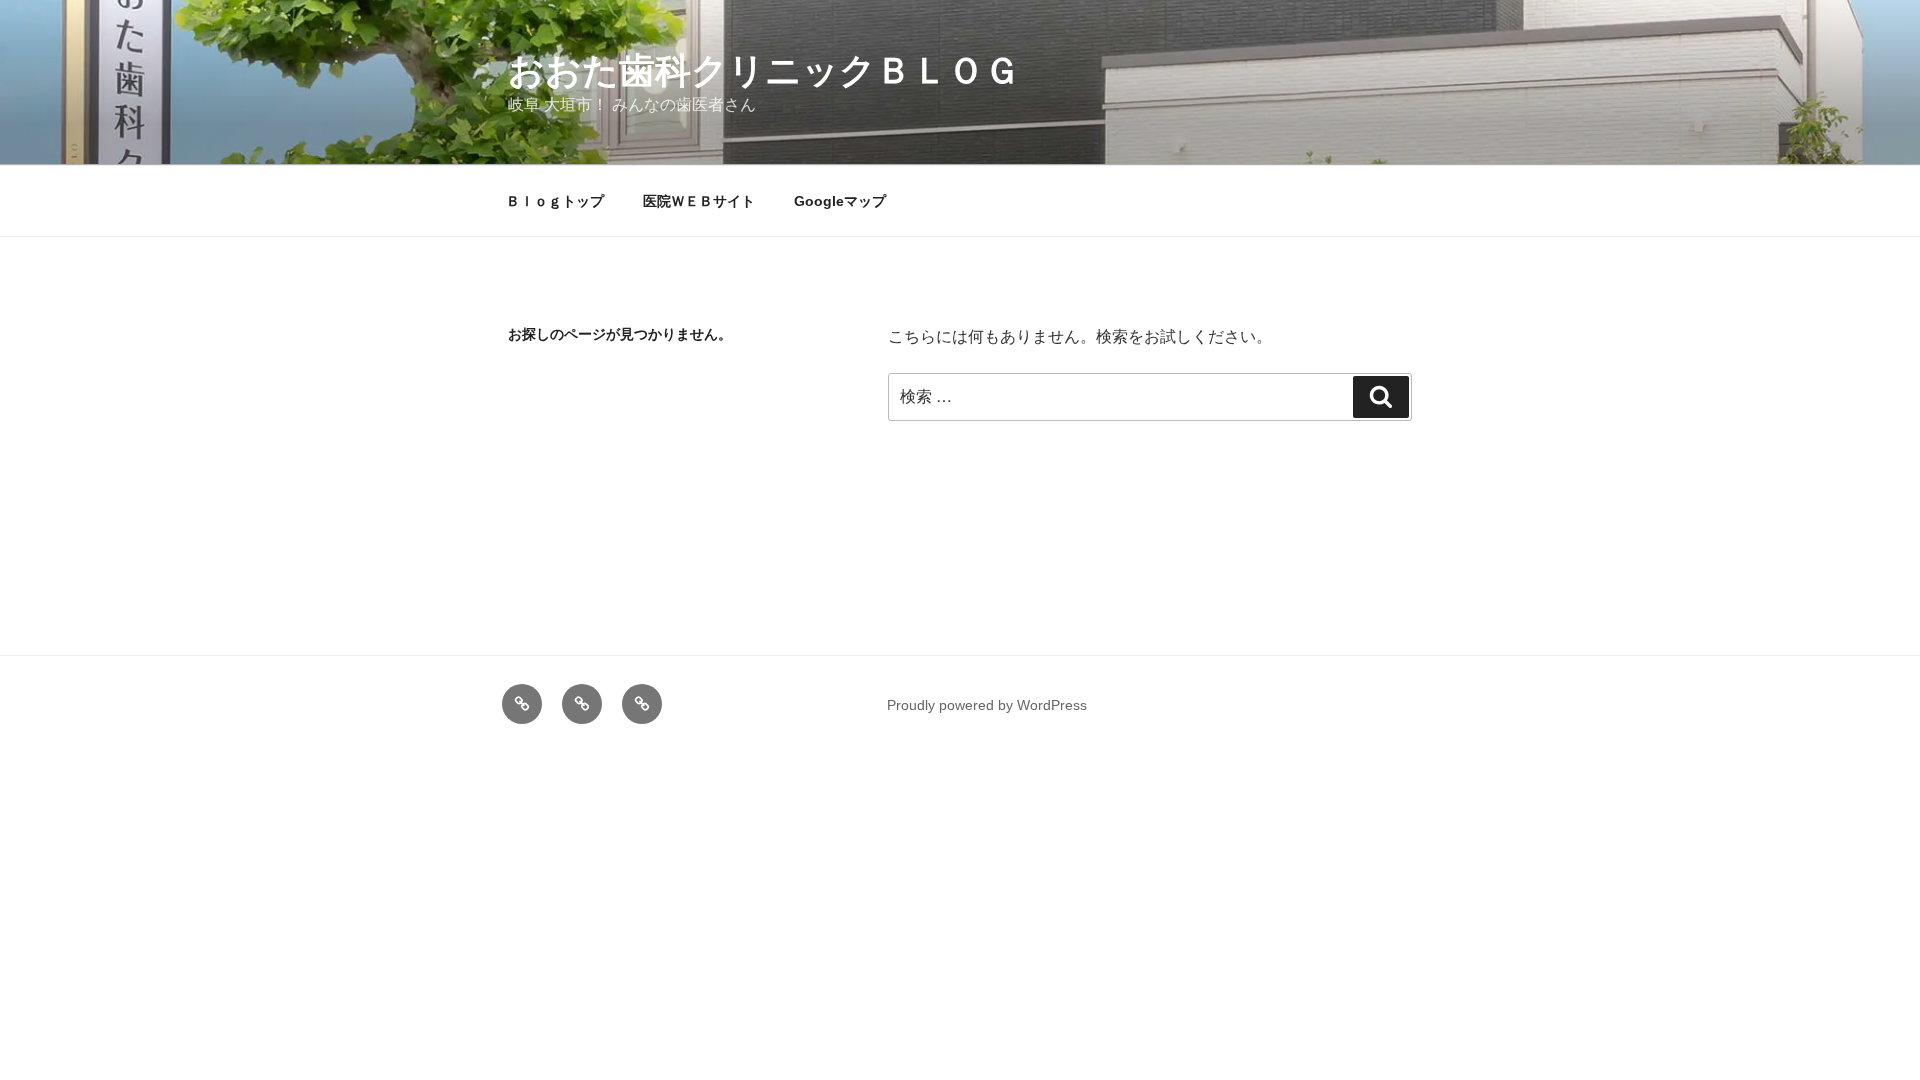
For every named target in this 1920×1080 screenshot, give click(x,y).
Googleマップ (840, 201)
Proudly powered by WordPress (987, 705)
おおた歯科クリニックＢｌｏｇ (764, 70)
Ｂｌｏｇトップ (555, 201)
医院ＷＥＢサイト (699, 201)
